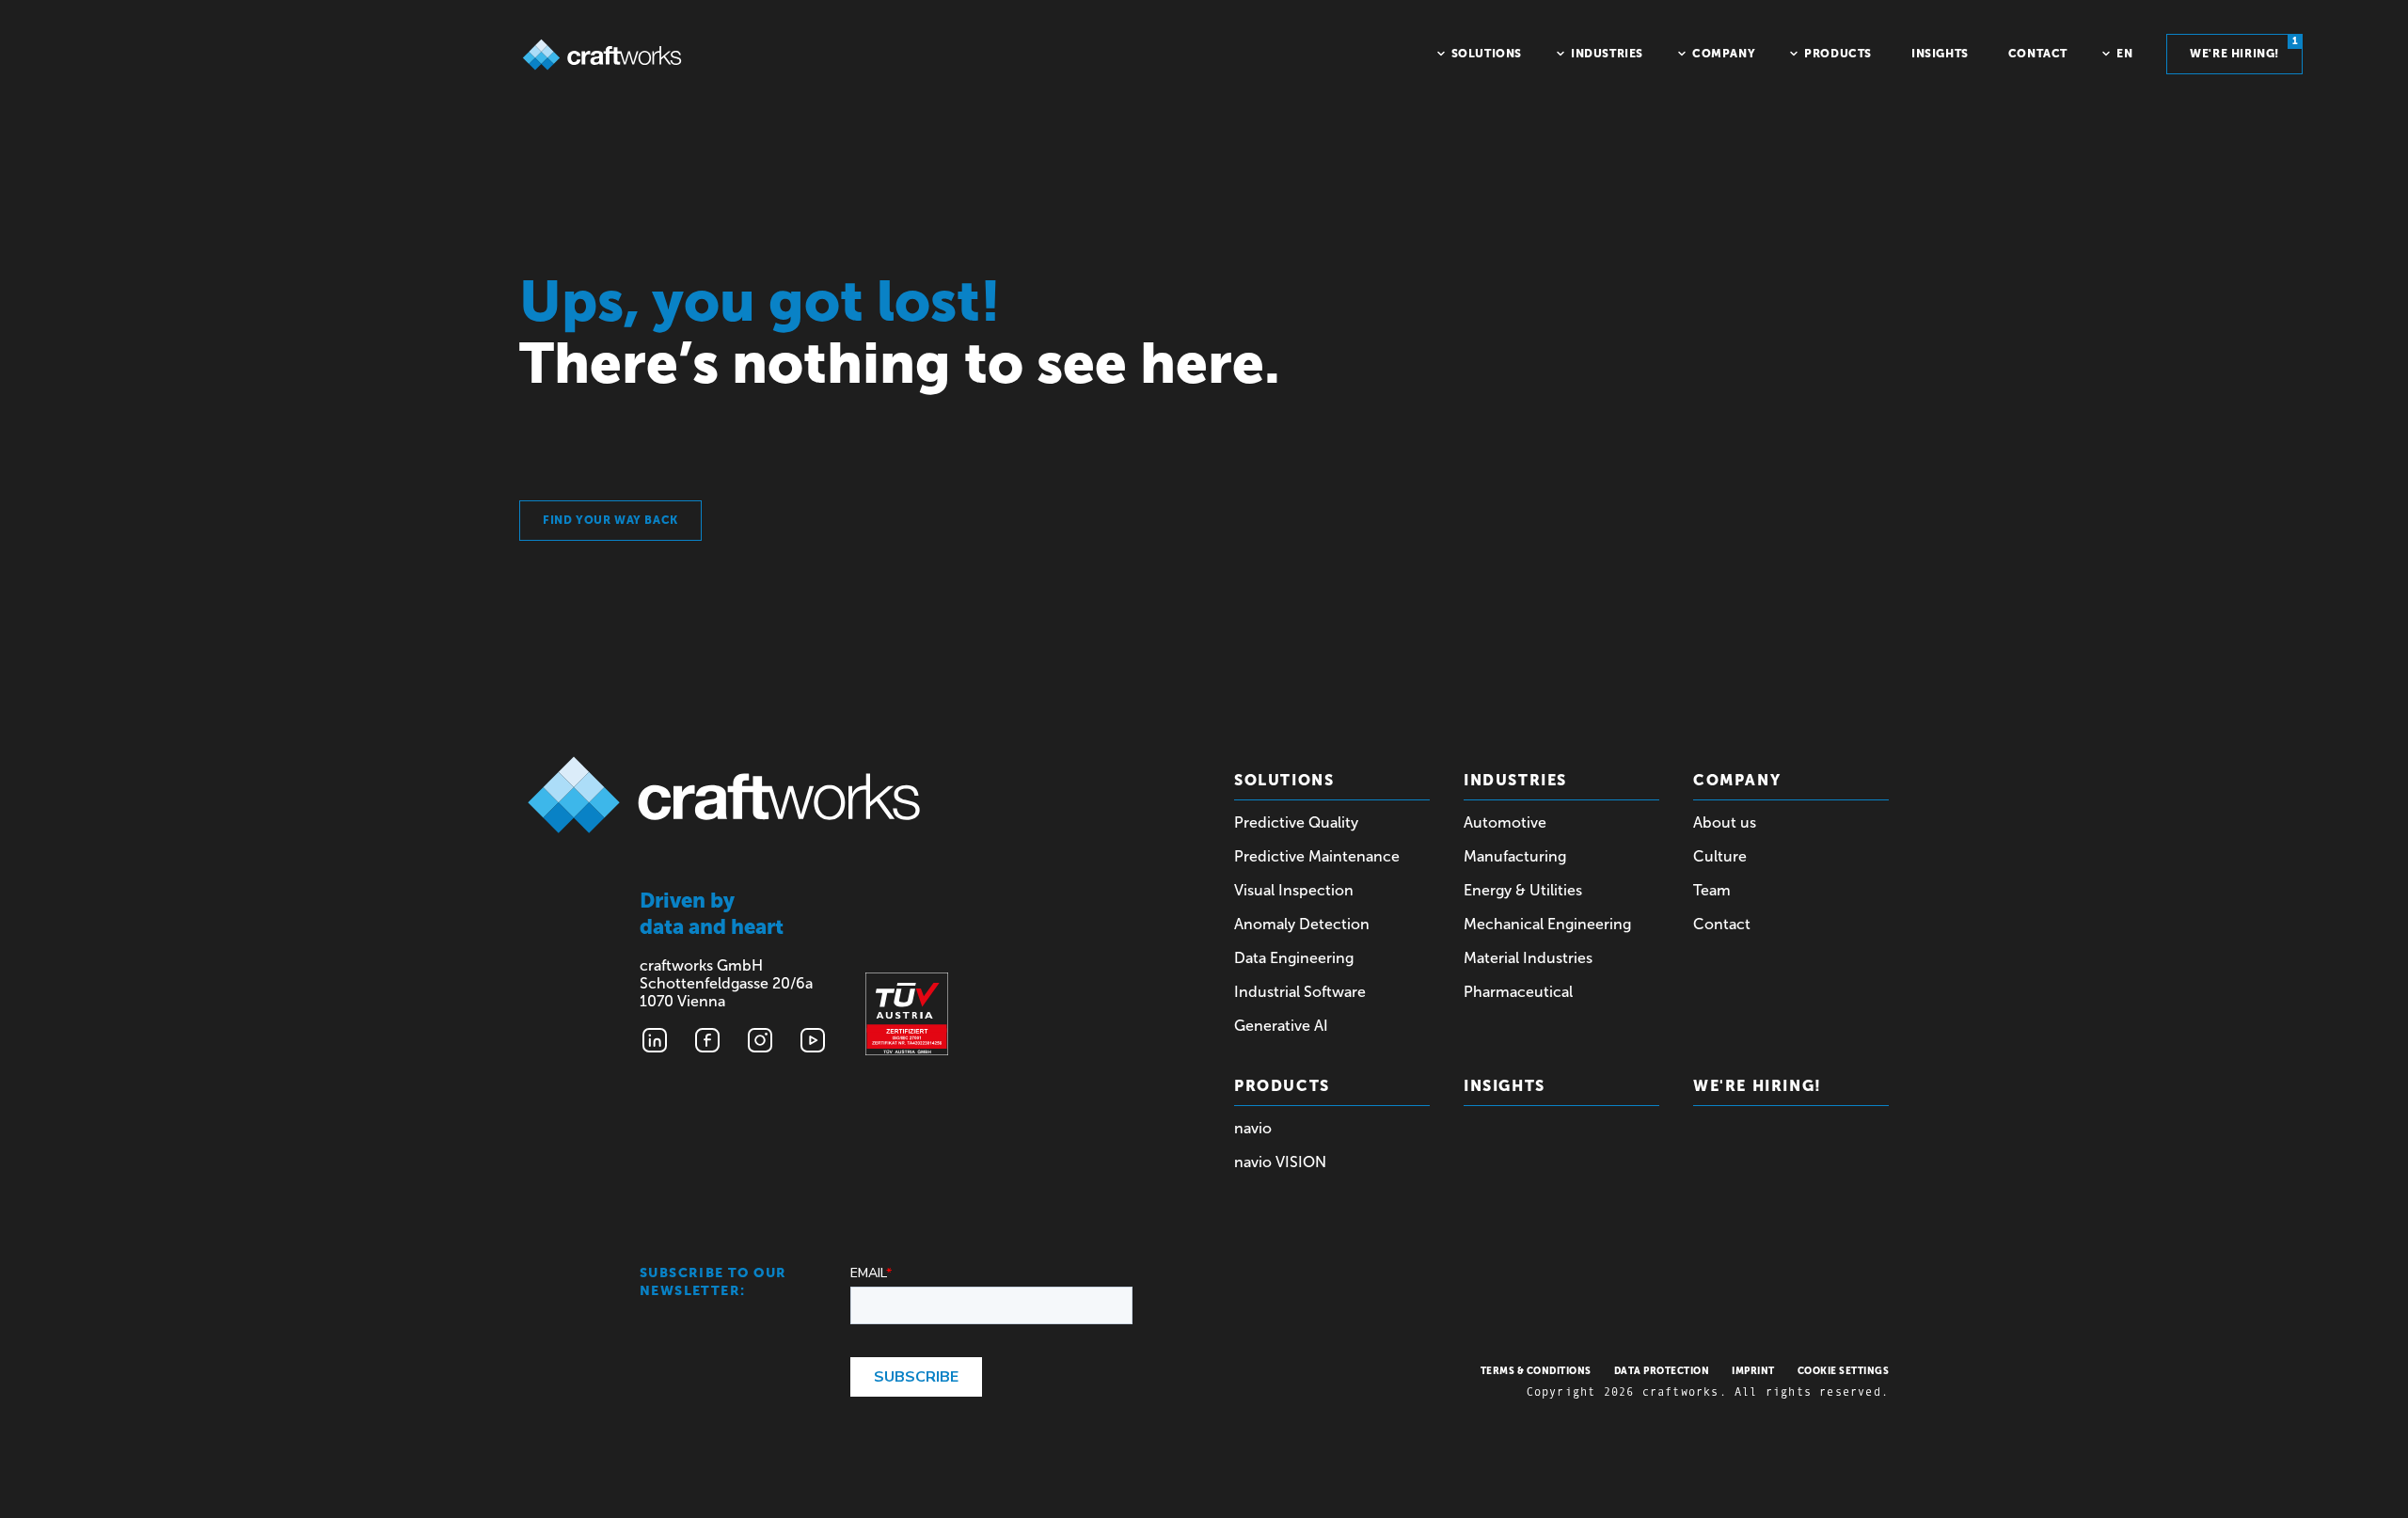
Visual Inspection (1294, 890)
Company (1737, 780)
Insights (1505, 1086)
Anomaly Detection (1302, 924)
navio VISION (1280, 1162)
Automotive (1505, 822)
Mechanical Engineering (1547, 924)
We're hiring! (2244, 48)
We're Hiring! (1758, 1086)
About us (1725, 822)
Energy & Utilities (1523, 890)
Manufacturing (1515, 856)
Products (1282, 1086)
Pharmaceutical (1518, 992)
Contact (1722, 924)
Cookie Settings (1844, 1371)
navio (1253, 1128)
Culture (1720, 856)
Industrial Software (1300, 992)
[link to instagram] (760, 1040)
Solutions (1284, 780)
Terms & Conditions (1536, 1371)
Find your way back (610, 520)
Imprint (1753, 1371)
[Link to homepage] (602, 55)
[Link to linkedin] (655, 1040)
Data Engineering (1294, 958)
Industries (1515, 780)
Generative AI (1281, 1026)
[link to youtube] (813, 1040)
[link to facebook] (707, 1040)
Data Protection (1662, 1371)
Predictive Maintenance (1317, 856)
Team (1712, 890)
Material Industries (1528, 958)
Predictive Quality (1296, 822)
